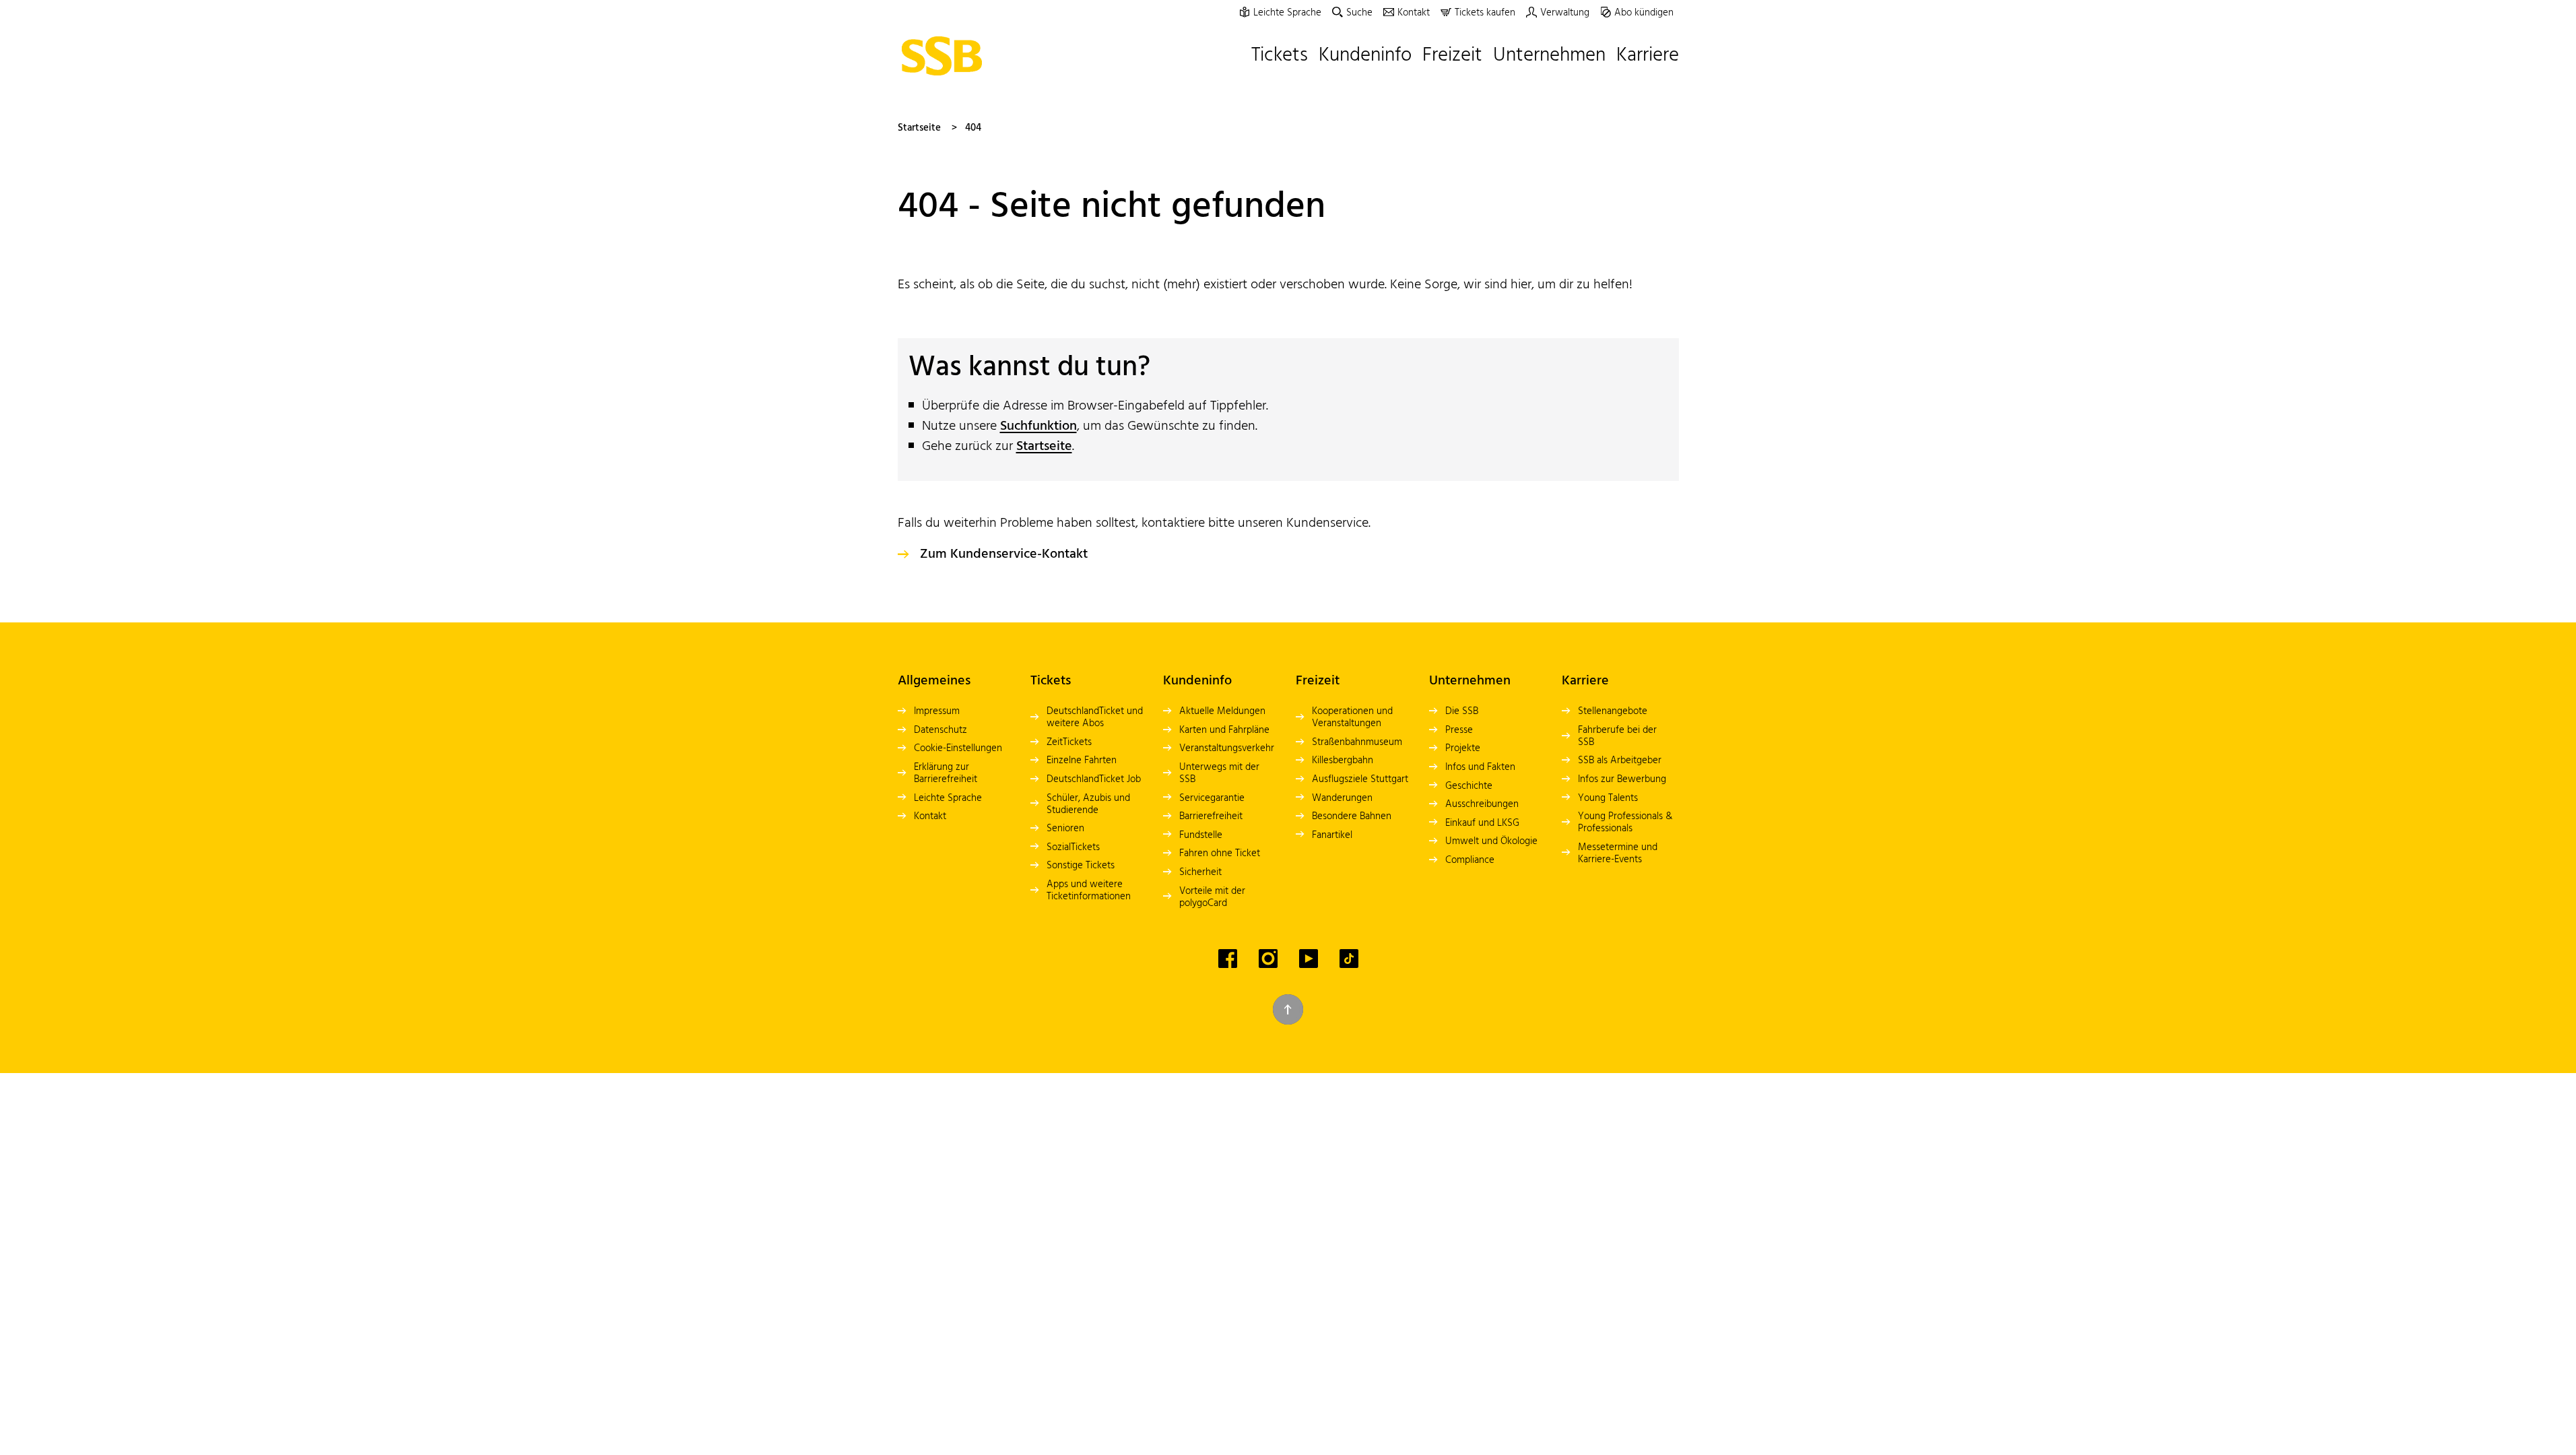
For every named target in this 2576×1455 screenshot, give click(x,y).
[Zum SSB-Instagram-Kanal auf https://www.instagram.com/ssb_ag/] (1268, 959)
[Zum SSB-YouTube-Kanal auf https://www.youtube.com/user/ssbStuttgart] (1309, 959)
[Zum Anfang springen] (1288, 1009)
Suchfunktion (1038, 426)
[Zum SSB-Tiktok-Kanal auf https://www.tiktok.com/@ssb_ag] (1349, 959)
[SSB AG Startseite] (946, 56)
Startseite (919, 128)
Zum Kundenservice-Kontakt (1004, 554)
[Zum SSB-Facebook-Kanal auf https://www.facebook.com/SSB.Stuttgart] (1228, 959)
